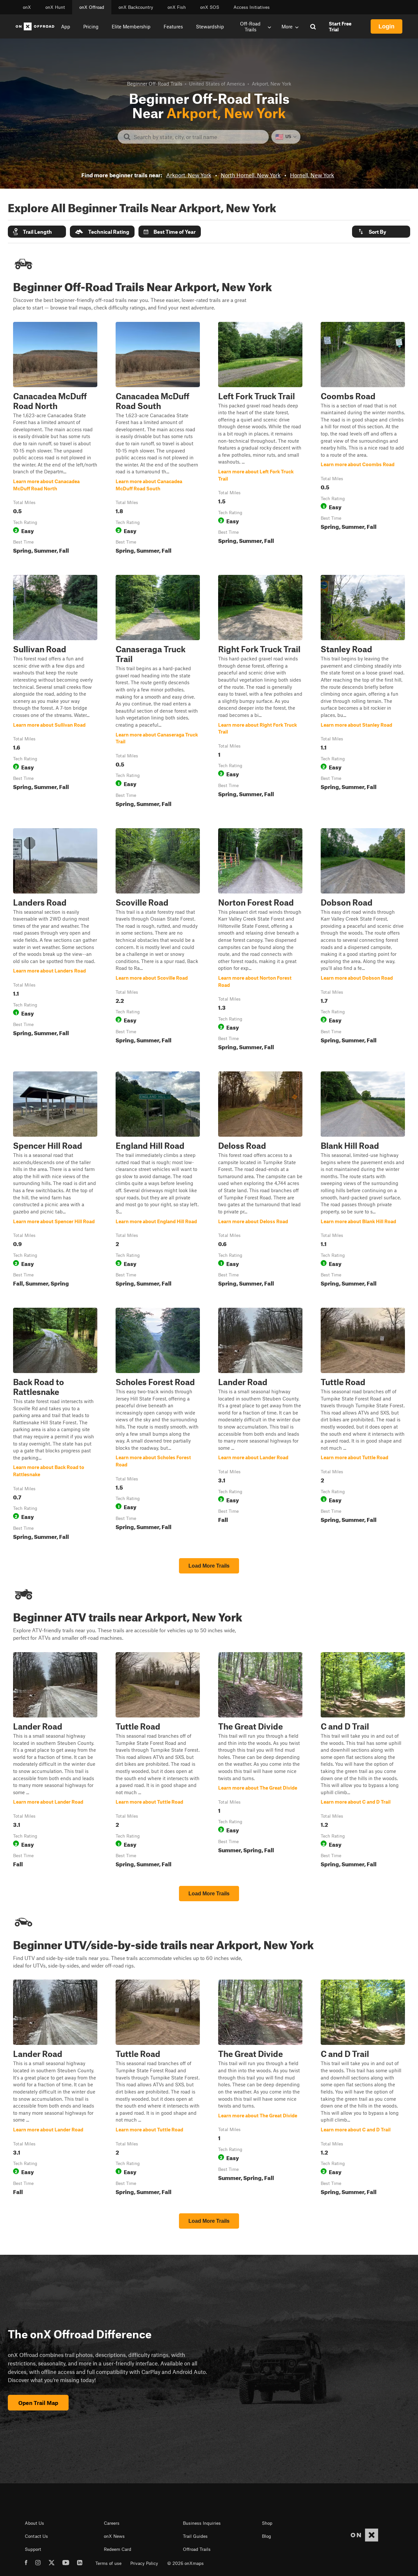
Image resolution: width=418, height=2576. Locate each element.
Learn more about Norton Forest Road (260, 941)
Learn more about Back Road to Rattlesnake (55, 1425)
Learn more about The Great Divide (260, 1761)
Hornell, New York (312, 175)
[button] (37, 232)
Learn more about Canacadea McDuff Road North (55, 439)
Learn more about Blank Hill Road (363, 1180)
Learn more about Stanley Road (363, 692)
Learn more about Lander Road (260, 1425)
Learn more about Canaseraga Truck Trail (158, 692)
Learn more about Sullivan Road (55, 692)
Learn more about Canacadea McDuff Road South (158, 439)
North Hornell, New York (251, 175)
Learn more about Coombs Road (363, 439)
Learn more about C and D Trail (363, 1761)
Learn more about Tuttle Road (363, 1425)
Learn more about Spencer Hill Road (55, 1180)
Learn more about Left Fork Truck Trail (260, 439)
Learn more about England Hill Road (158, 1180)
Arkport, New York (189, 175)
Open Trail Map (38, 2403)
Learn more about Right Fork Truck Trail (260, 692)
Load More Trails (209, 1566)
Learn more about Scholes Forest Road (158, 1425)
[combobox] (198, 137)
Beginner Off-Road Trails (155, 84)
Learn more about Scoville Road (158, 941)
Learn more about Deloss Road (260, 1180)
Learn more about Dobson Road (363, 941)
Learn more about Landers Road (55, 941)
